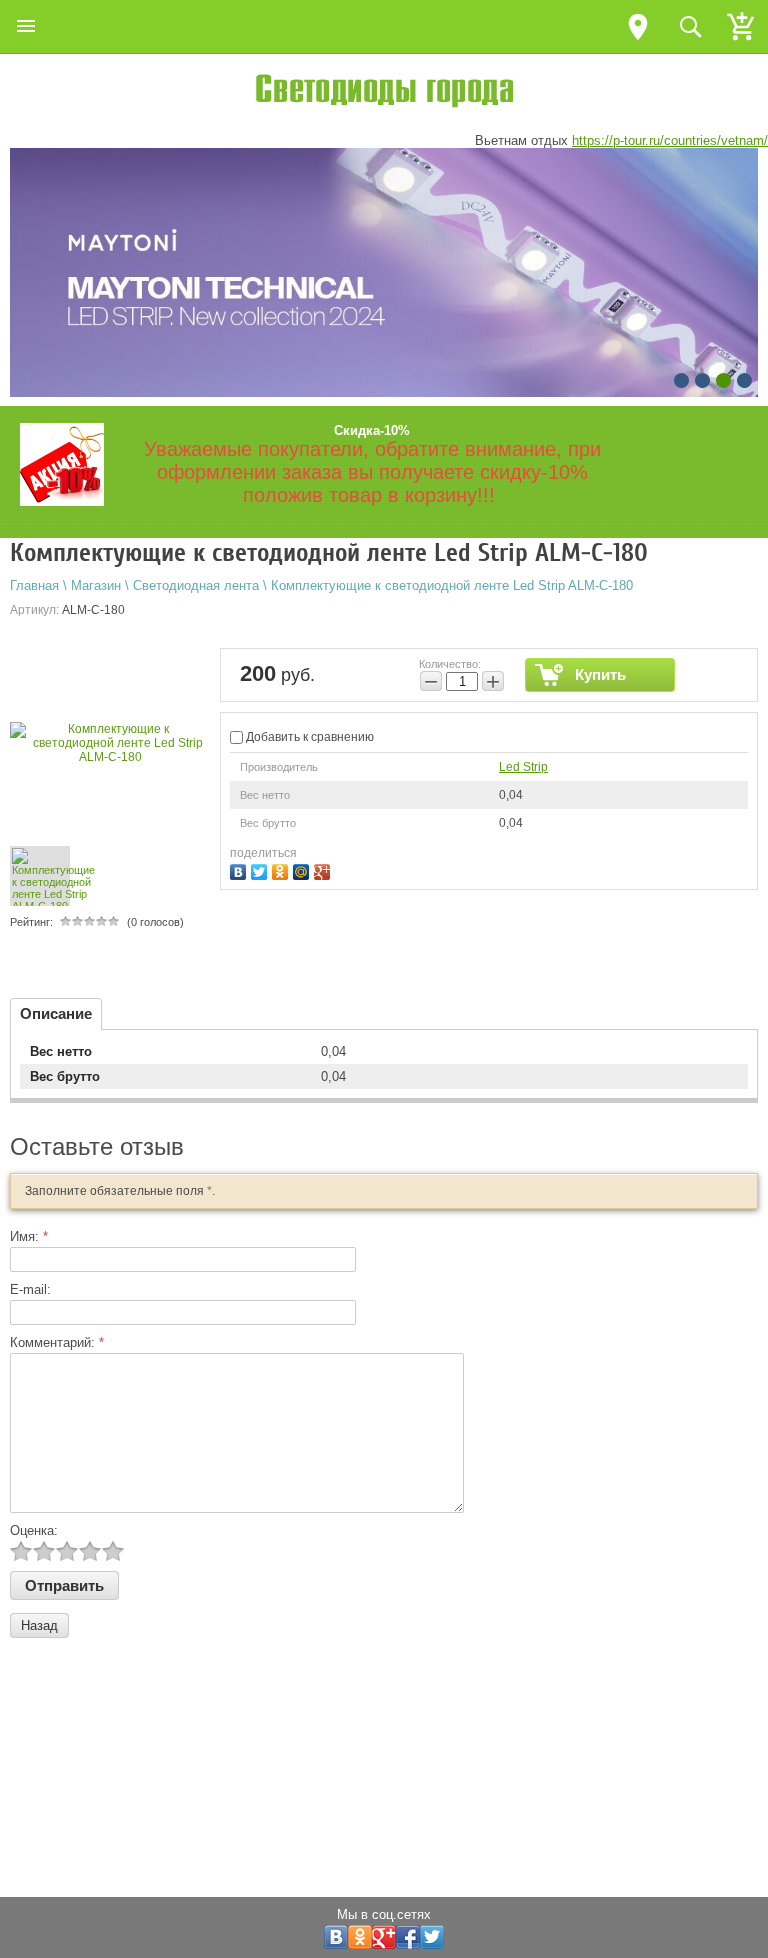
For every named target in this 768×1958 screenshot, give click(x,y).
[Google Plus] (324, 869)
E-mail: (30, 1289)
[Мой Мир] (303, 869)
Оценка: (34, 1530)
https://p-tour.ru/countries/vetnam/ (670, 140)
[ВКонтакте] (240, 869)
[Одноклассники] (282, 869)
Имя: (29, 1236)
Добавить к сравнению (308, 737)
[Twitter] (261, 869)
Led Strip (523, 767)
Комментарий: (57, 1342)
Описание (56, 1013)
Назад (39, 1625)
